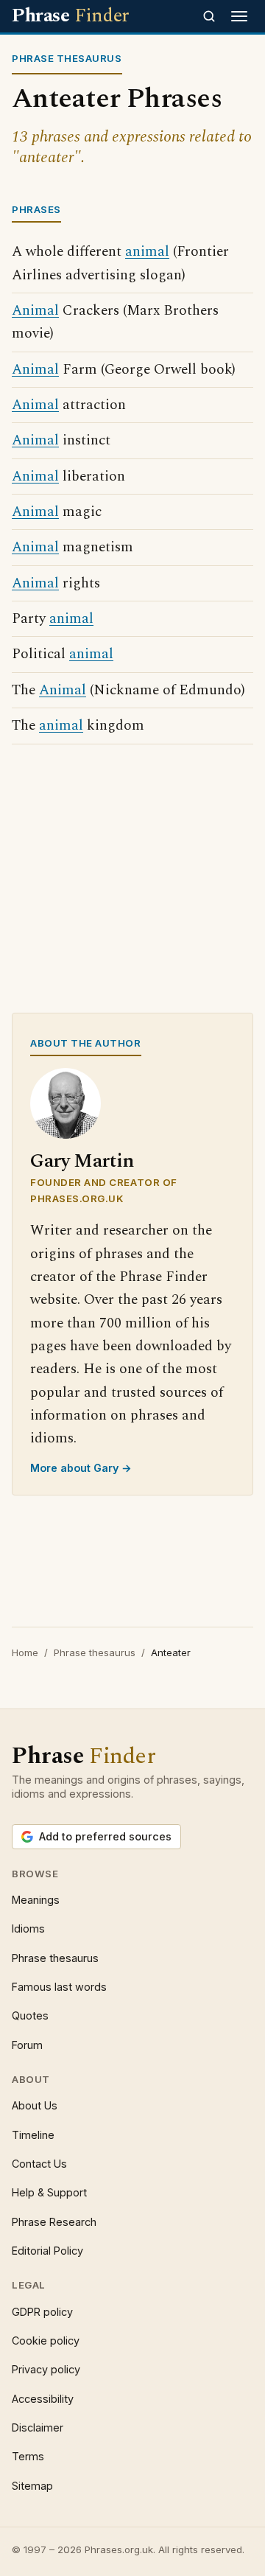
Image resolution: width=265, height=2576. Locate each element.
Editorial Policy (47, 2251)
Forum (27, 2045)
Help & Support (49, 2192)
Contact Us (39, 2164)
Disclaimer (38, 2427)
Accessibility (43, 2399)
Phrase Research (54, 2222)
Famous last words (59, 1987)
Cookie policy (46, 2341)
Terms (28, 2456)
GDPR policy (42, 2312)
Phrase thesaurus (95, 1652)
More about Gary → (81, 1468)
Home (25, 1652)
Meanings (36, 1900)
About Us (35, 2105)
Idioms (28, 1928)
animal (147, 252)
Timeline (33, 2135)
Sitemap (32, 2486)
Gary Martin (82, 1161)
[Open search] (209, 16)
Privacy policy (46, 2369)
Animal (35, 311)
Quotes (30, 2015)
